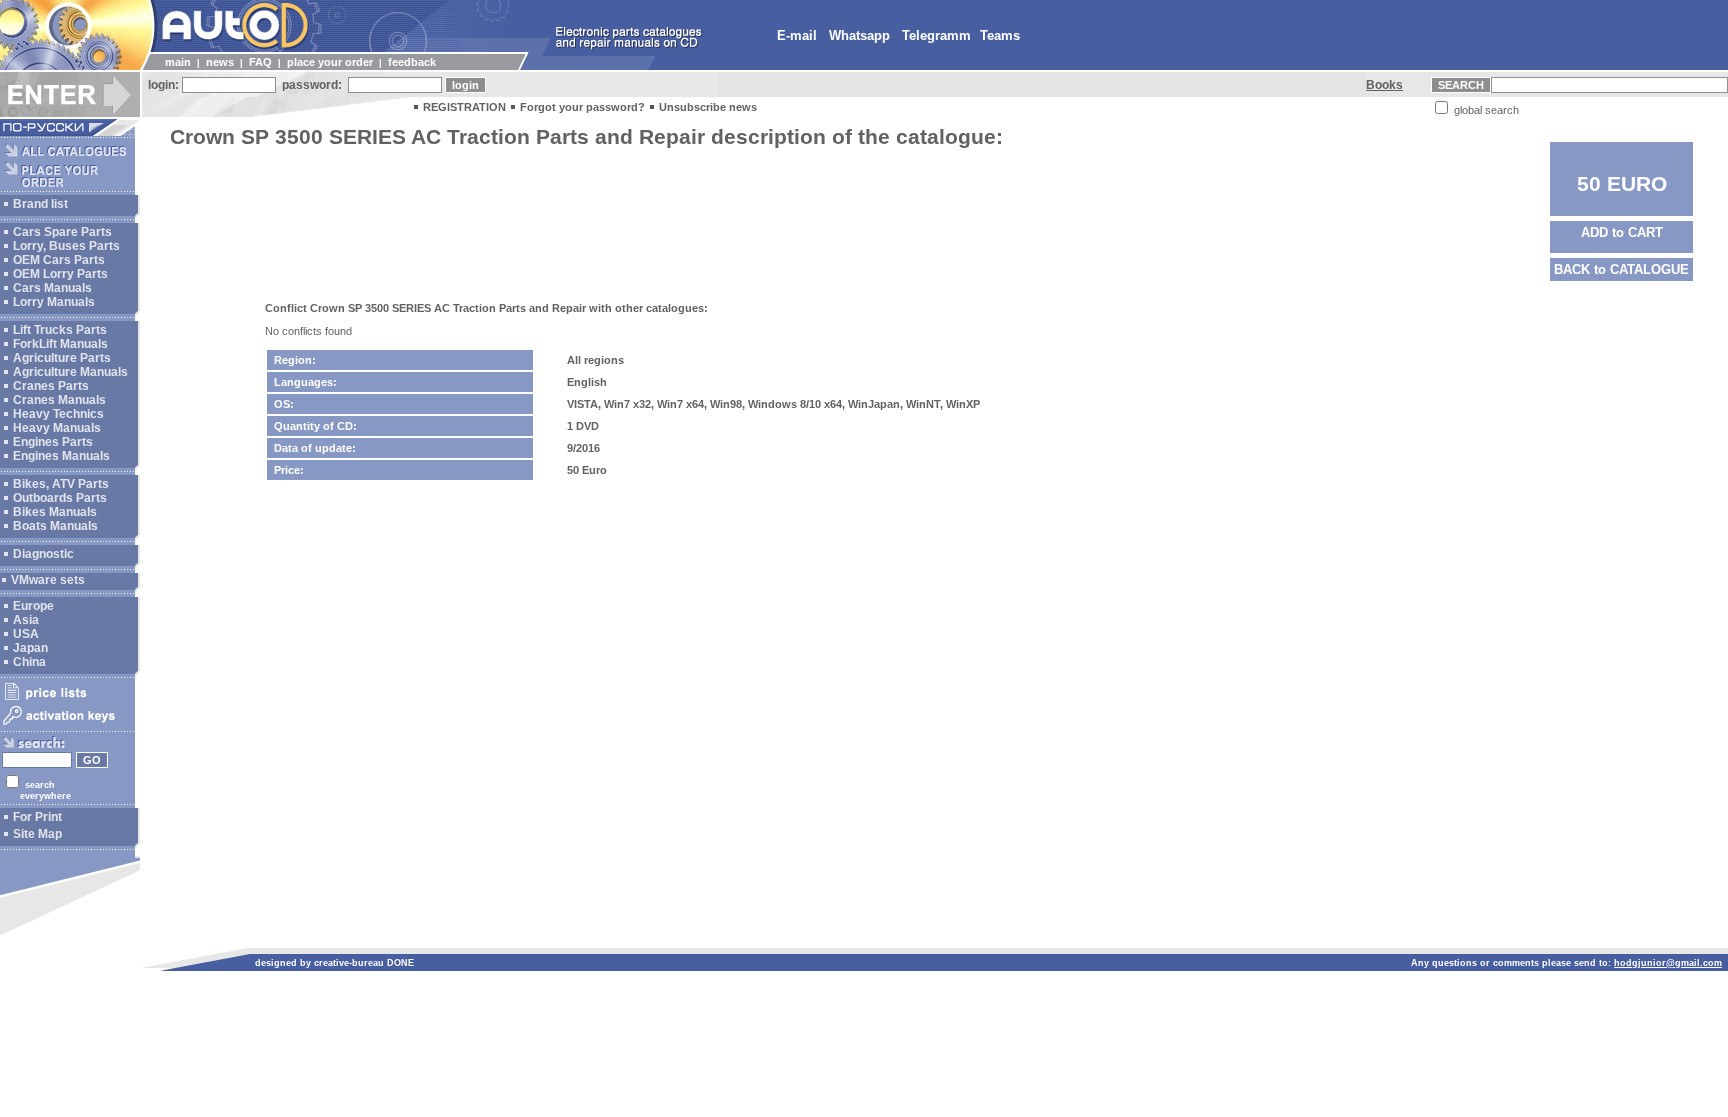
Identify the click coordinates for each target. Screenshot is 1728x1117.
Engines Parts (53, 442)
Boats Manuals (55, 526)
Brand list (40, 204)
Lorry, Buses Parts (66, 246)
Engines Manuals (61, 456)
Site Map (37, 834)
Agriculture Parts (62, 358)
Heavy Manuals (57, 428)
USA (26, 634)
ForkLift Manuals (60, 344)
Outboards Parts (60, 498)
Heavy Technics (58, 414)
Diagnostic (43, 554)
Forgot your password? (582, 107)
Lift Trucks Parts (60, 330)
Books (1384, 85)
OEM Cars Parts (59, 260)
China (29, 662)
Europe (33, 606)
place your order (330, 62)
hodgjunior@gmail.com (1668, 963)
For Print (37, 817)
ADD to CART (1622, 232)
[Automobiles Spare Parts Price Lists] (67, 699)
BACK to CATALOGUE (1621, 269)
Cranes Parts (51, 386)
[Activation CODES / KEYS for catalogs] (67, 726)
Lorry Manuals (54, 302)
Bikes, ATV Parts (61, 484)
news (220, 62)
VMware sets (48, 580)
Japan (30, 648)
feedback (412, 62)
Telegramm (936, 35)
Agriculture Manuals (70, 372)
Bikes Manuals (55, 512)
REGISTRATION (464, 107)
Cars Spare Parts (62, 232)
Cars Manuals (52, 288)
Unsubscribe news (708, 107)
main (178, 62)
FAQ (260, 62)
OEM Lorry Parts (60, 274)
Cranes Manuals (59, 400)
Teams (1000, 35)
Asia (26, 620)
